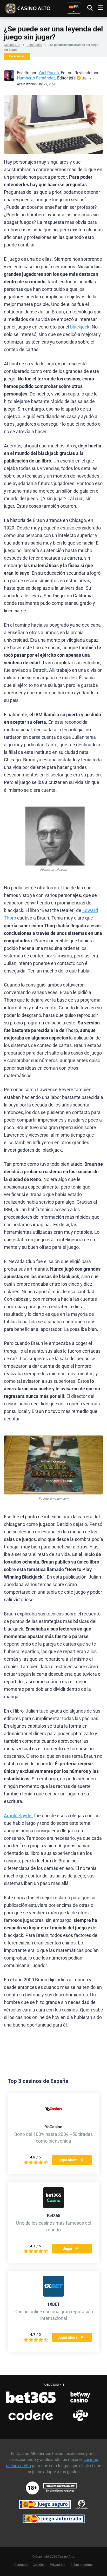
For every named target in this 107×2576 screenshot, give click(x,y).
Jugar (68, 2249)
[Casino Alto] (36, 8)
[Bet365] (53, 2207)
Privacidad (58, 2565)
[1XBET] (53, 2295)
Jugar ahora (68, 2160)
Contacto (21, 2565)
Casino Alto (12, 45)
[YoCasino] (53, 2118)
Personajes (34, 45)
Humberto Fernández (36, 78)
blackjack (80, 327)
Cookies (39, 2565)
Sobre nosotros (82, 2565)
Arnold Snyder (18, 1816)
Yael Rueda (49, 73)
